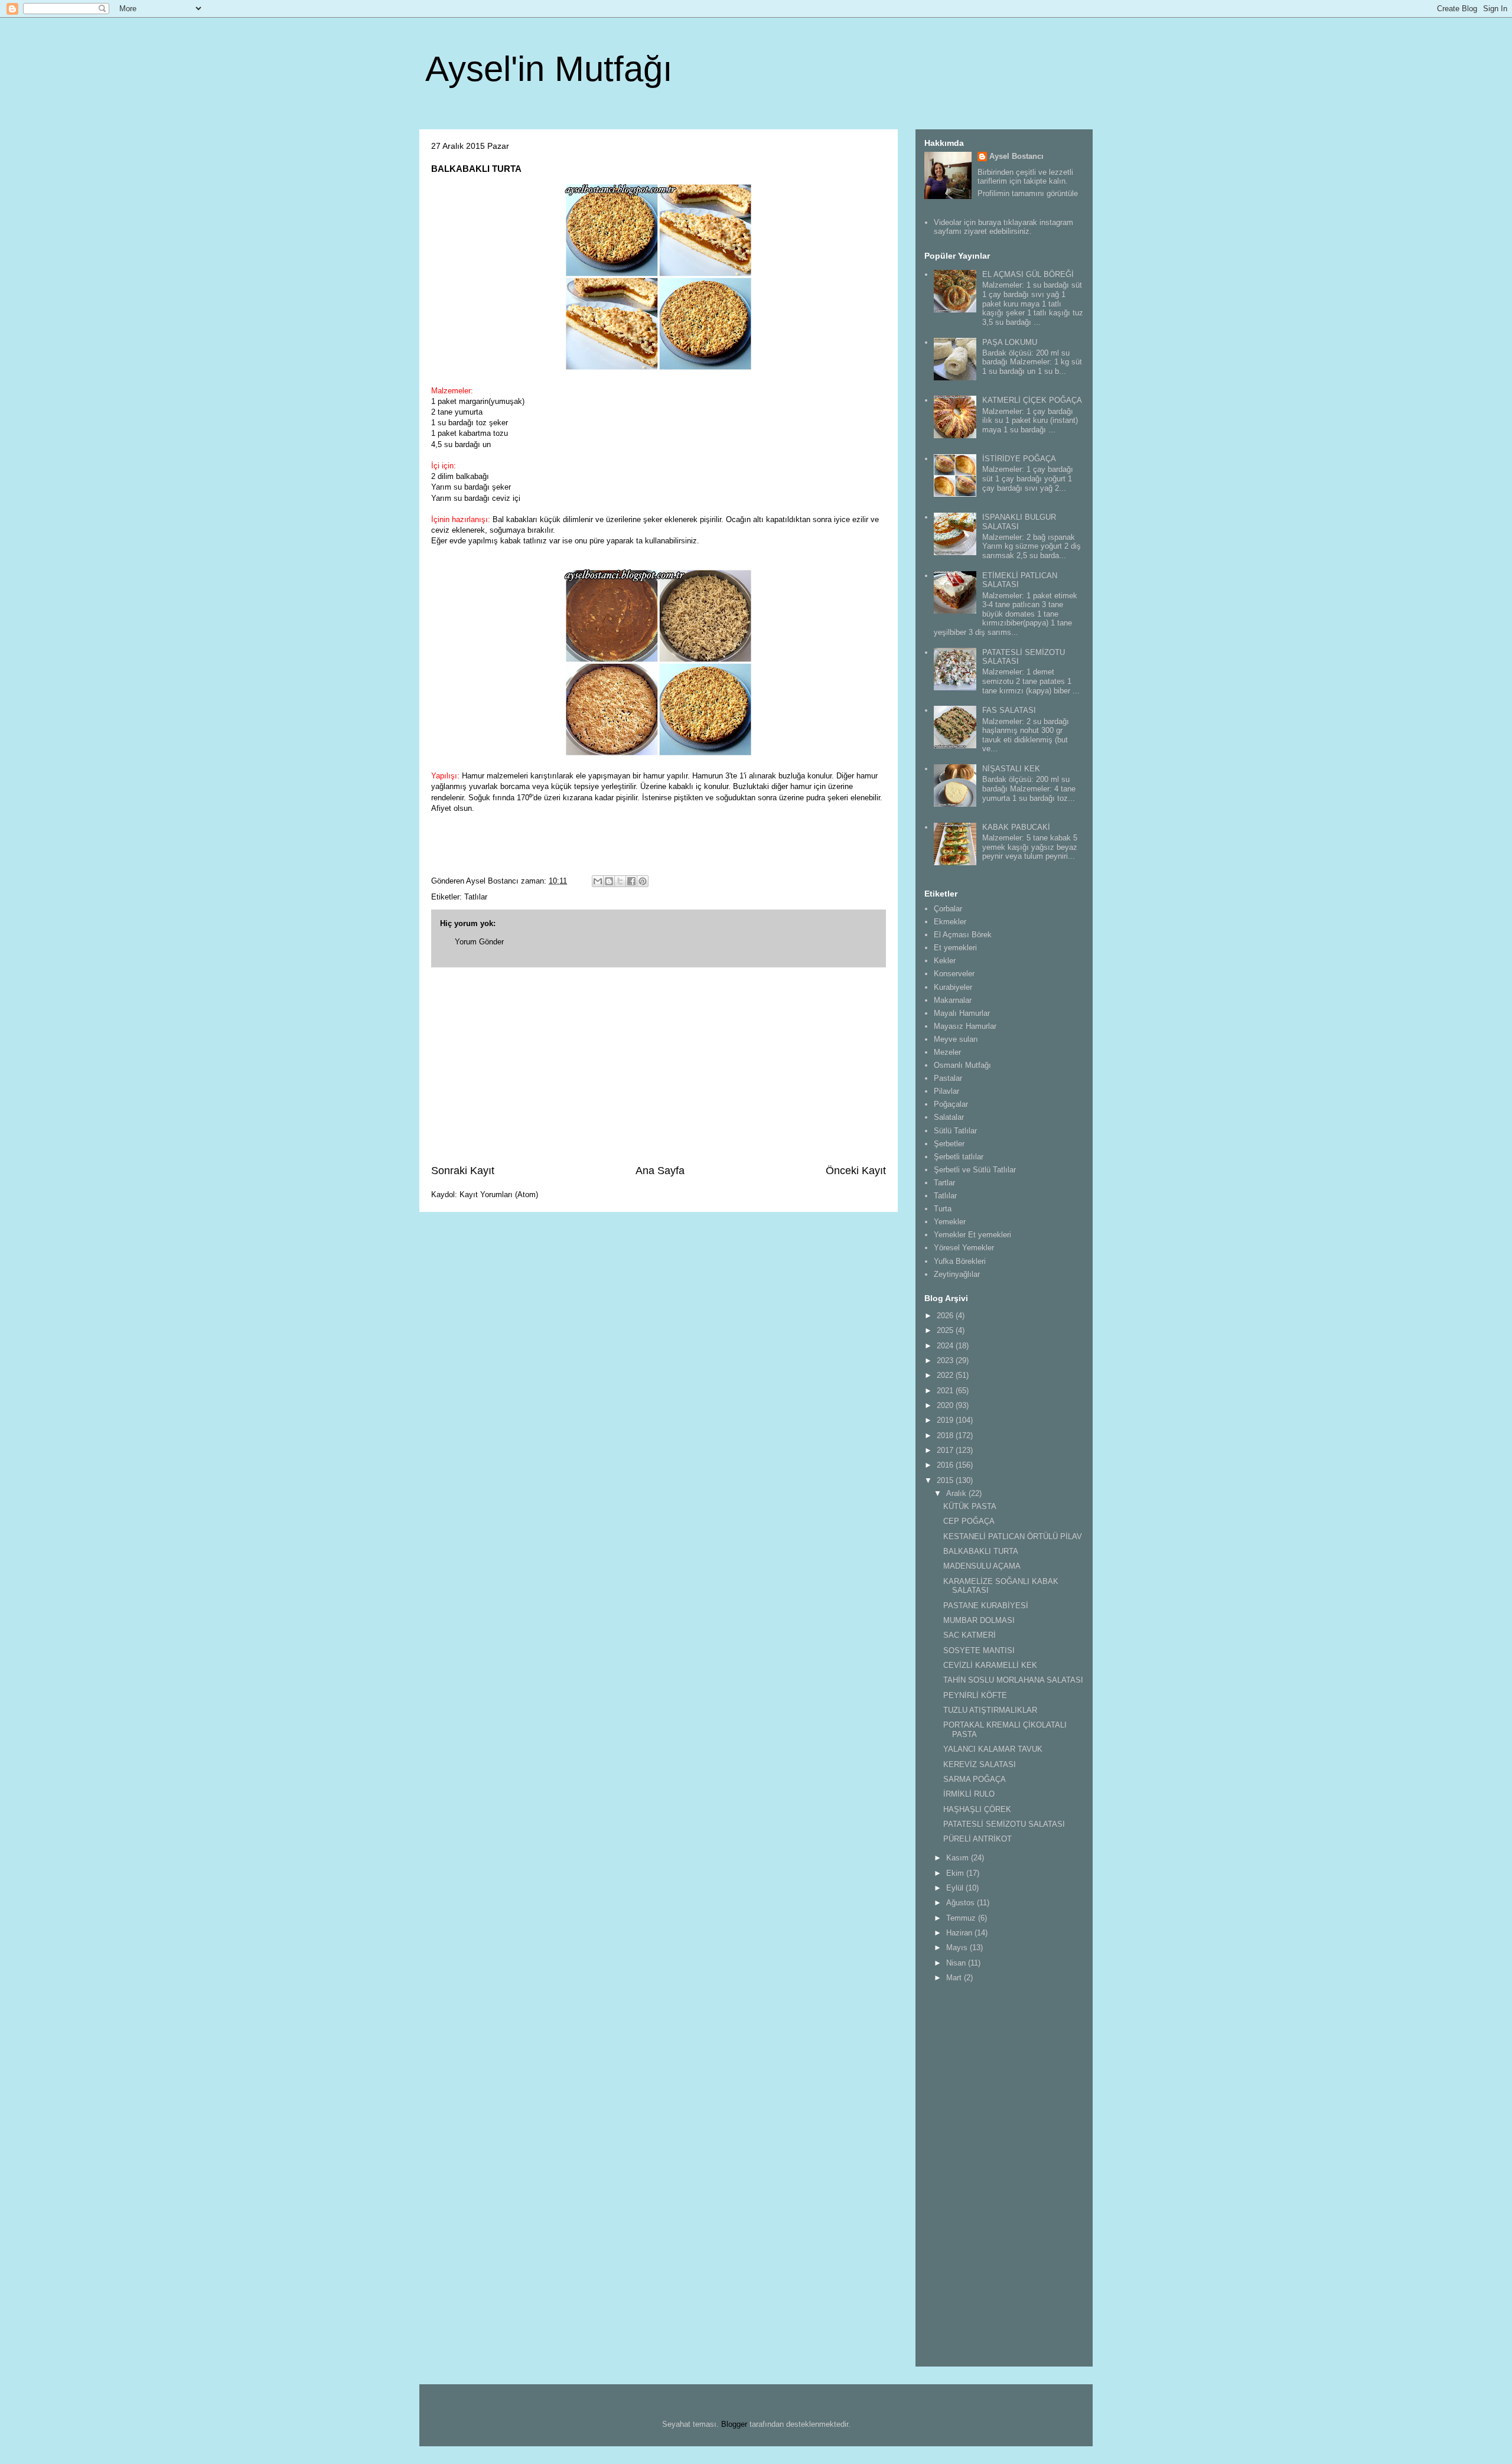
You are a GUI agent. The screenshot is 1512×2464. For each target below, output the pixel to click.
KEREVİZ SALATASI (980, 1764)
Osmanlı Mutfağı (962, 1065)
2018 (946, 1435)
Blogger (734, 2424)
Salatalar (949, 1117)
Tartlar (944, 1183)
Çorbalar (948, 909)
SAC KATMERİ (970, 1635)
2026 (946, 1316)
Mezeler (947, 1052)
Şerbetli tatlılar (959, 1157)
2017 (946, 1450)
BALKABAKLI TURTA (981, 1551)
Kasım (959, 1858)
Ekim (956, 1873)
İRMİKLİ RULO (969, 1794)
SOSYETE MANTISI (979, 1650)
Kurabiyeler (953, 987)
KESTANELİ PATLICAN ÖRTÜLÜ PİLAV (1013, 1536)
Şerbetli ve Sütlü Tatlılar (975, 1170)
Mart (955, 1978)
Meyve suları (956, 1039)
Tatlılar (476, 897)
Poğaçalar (951, 1104)
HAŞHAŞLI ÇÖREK (977, 1809)
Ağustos (962, 1903)
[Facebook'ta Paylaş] (631, 881)
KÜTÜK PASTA (970, 1506)
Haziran (960, 1933)
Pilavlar (946, 1091)
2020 (946, 1405)
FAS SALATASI (1009, 710)
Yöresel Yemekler (964, 1248)
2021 (946, 1391)
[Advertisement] (659, 1065)
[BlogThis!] (609, 881)
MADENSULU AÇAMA (982, 1566)
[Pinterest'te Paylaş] (643, 881)
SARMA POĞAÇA (975, 1779)
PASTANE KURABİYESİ (986, 1606)
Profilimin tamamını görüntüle (1028, 193)
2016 (946, 1465)
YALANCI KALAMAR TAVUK (993, 1749)
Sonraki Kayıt (463, 1171)
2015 (946, 1480)
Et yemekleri (955, 948)
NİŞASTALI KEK (1011, 769)
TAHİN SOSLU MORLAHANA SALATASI (1013, 1680)
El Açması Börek (963, 935)
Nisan (957, 1963)
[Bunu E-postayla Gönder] (598, 881)
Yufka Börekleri (960, 1261)
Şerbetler (949, 1144)
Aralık (957, 1493)
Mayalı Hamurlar (962, 1013)
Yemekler (950, 1222)
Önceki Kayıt (856, 1171)
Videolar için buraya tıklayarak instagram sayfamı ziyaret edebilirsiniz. (1003, 227)
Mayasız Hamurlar (965, 1026)
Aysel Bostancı (1016, 156)
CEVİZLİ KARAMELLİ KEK (990, 1665)
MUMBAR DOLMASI (979, 1620)
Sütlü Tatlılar (955, 1131)
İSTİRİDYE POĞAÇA (1019, 459)
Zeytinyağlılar (957, 1274)
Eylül (956, 1888)
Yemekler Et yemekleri (972, 1235)
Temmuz (962, 1918)
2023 (946, 1360)
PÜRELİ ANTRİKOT (977, 1839)
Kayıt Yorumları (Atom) (499, 1194)
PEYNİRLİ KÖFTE (975, 1695)
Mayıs (958, 1948)
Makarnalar (953, 1000)
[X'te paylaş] (620, 881)
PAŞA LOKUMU (1010, 342)
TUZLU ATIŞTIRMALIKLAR (990, 1710)
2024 (946, 1346)
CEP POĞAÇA (969, 1521)
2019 (946, 1420)
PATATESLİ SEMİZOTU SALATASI (1004, 1824)
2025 (946, 1330)
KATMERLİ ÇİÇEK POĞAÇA (1032, 400)
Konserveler (954, 974)
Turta (943, 1209)
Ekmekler (950, 922)
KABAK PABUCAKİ (1016, 827)
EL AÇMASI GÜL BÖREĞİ (1028, 274)
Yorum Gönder (479, 942)
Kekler (945, 961)
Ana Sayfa (660, 1171)
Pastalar (948, 1078)
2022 (946, 1375)
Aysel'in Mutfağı (549, 69)
